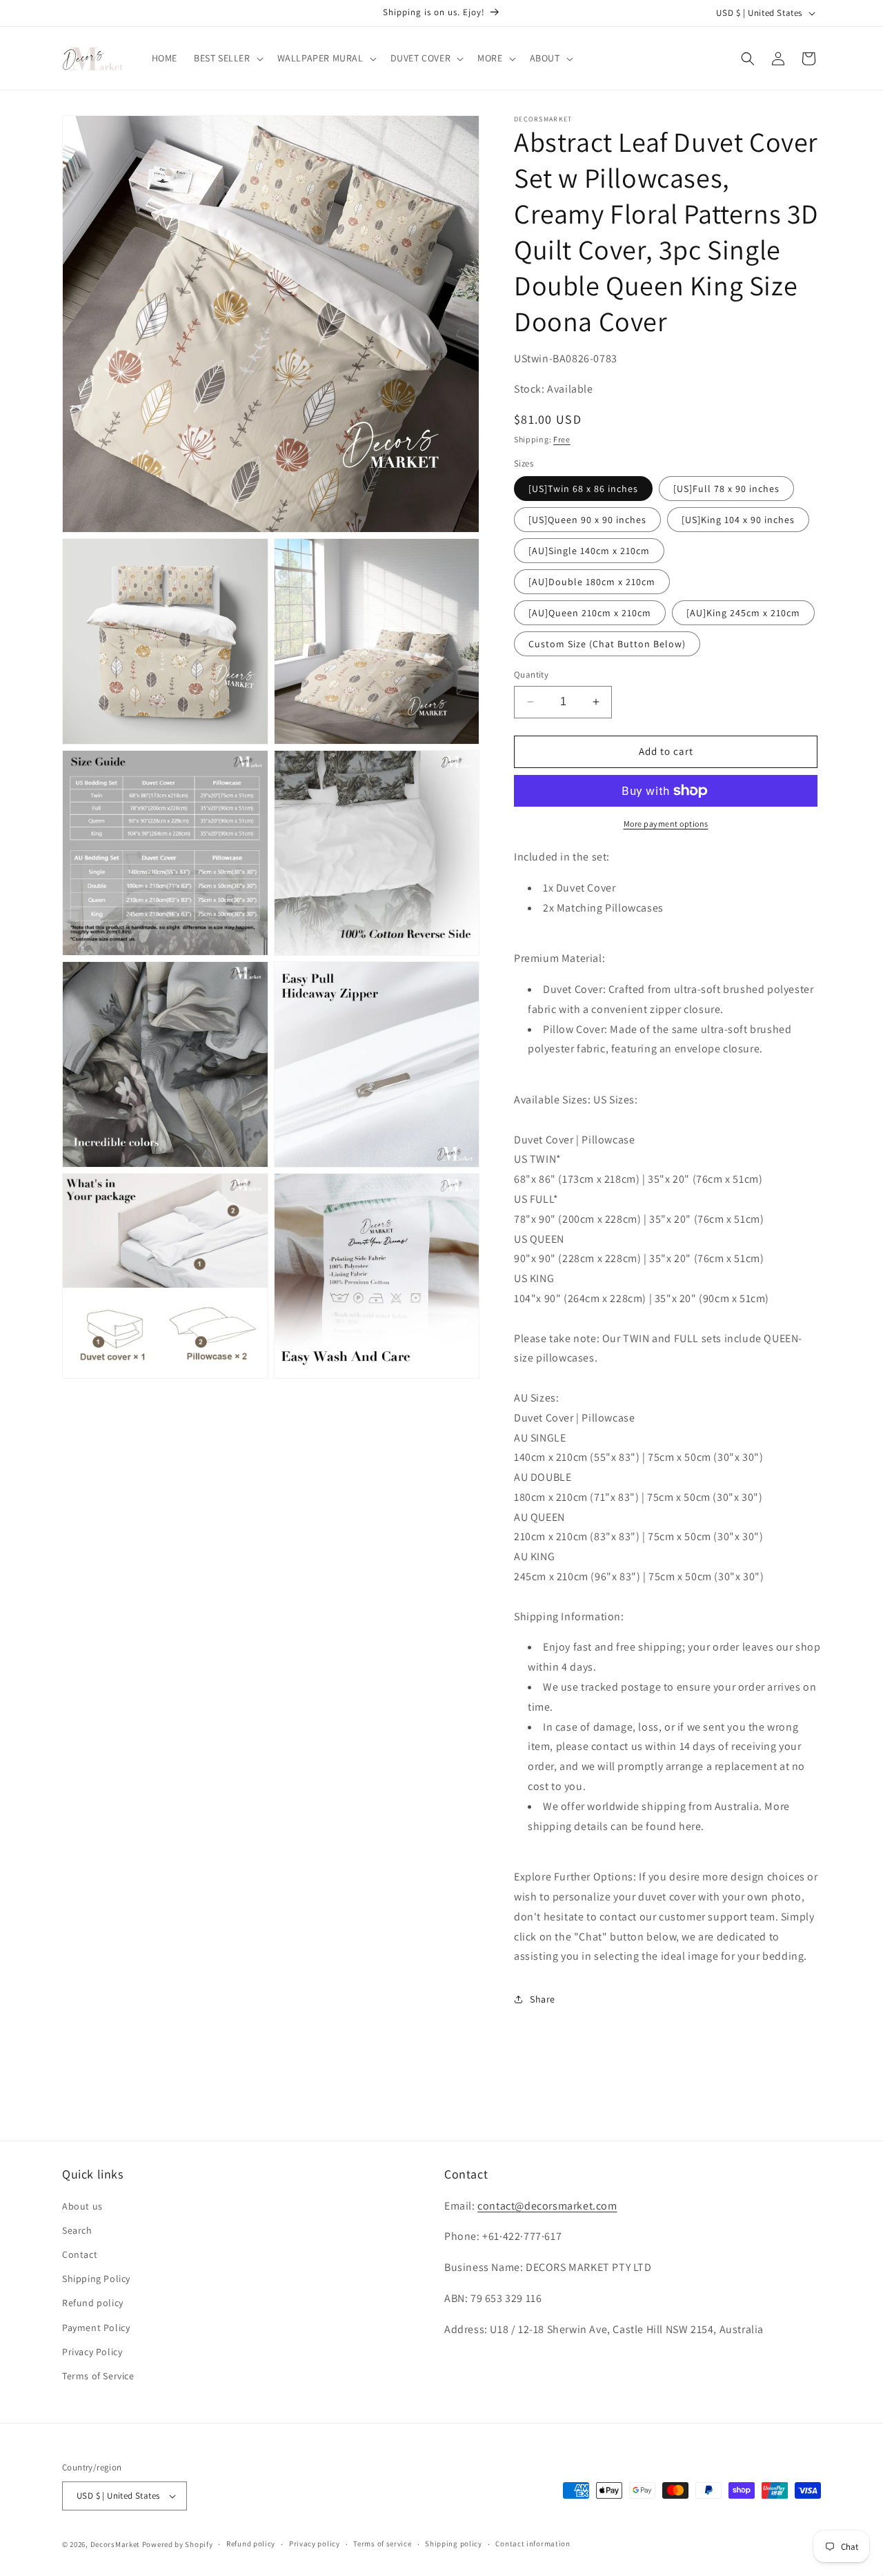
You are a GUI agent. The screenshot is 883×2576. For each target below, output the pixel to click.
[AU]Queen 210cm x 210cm (590, 613)
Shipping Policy (96, 2279)
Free (562, 439)
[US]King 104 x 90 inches (738, 520)
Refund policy (93, 2303)
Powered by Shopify (178, 2544)
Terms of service (382, 2544)
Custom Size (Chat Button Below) (607, 644)
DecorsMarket (115, 2544)
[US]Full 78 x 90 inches (726, 489)
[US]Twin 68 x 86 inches (583, 489)
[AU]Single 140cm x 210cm (589, 551)
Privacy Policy (92, 2352)
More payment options (666, 824)
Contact (80, 2254)
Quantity (531, 675)
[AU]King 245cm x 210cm (743, 613)
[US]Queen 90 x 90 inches (587, 520)
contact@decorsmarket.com (547, 2206)
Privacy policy (315, 2544)
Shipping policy (454, 2544)
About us (82, 2206)
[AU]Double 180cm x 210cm (592, 582)
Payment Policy (96, 2328)
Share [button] (543, 1999)
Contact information (533, 2544)
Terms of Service (98, 2376)
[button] (227, 58)
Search (77, 2230)
